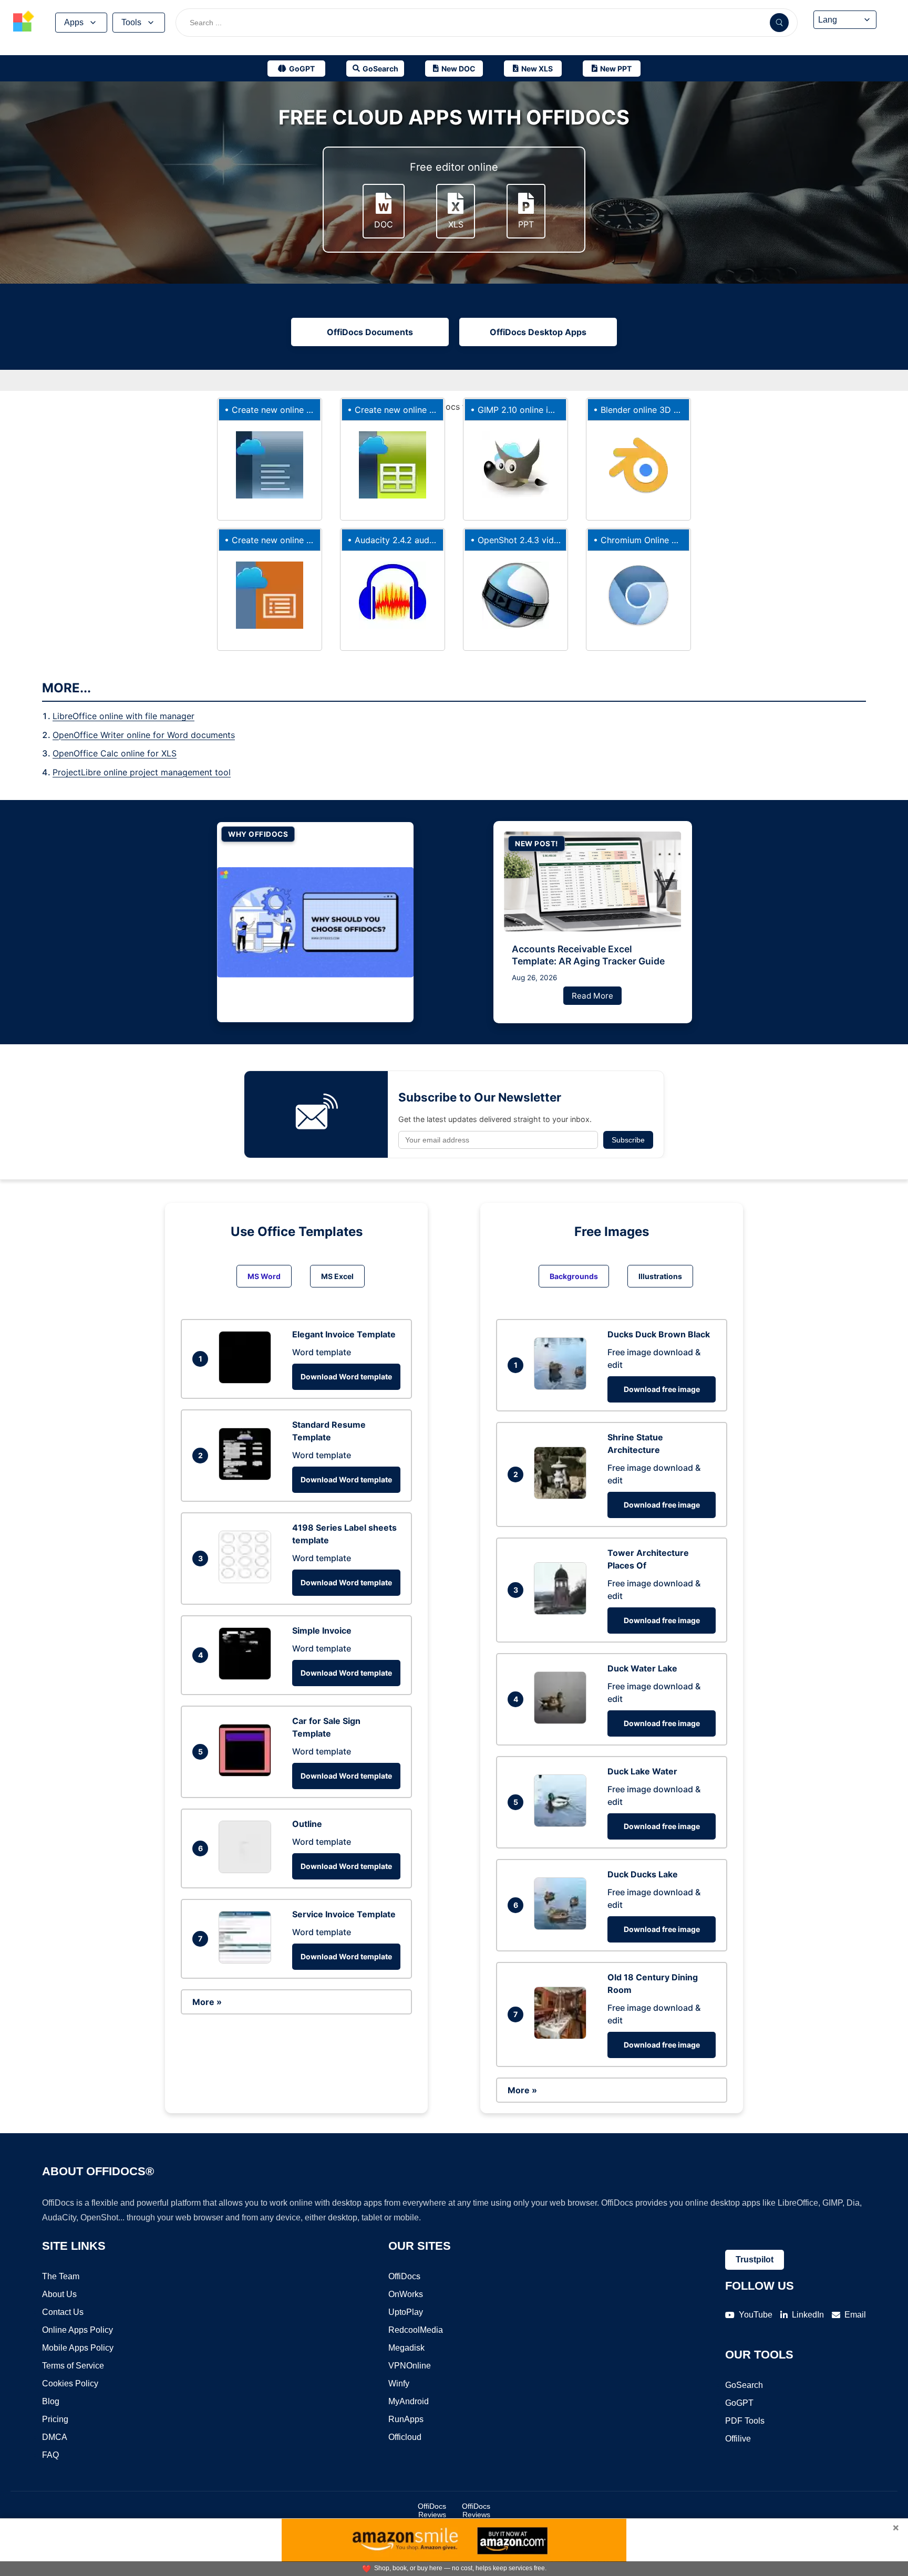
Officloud (405, 2437)
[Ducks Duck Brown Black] (563, 1387)
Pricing (55, 2419)
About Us (59, 2294)
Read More (592, 996)
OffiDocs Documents (370, 332)
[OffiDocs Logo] (24, 23)
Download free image (662, 1389)
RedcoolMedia (416, 2330)
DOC (384, 224)
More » (207, 2002)
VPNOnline (410, 2366)
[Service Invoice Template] (247, 1960)
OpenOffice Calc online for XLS (115, 753)
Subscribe (628, 1140)
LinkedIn (808, 2315)
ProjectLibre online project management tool (142, 772)
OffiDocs (404, 2276)
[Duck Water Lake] (563, 1721)
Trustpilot (755, 2260)
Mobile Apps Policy (78, 2348)
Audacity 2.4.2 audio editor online (422, 540)
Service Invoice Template (344, 1914)
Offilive (738, 2439)
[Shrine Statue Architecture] (563, 1496)
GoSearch (744, 2385)
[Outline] (247, 1870)
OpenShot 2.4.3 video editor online (547, 540)
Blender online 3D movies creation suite (680, 410)
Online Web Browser (662, 540)
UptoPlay (406, 2312)
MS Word (264, 1276)
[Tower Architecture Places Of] (563, 1612)
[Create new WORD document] (270, 465)
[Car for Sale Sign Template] (247, 1773)
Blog (51, 2401)
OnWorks (406, 2294)
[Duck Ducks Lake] (563, 1927)
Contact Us (63, 2312)
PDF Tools (745, 2421)
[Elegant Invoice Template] (247, 1380)
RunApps (406, 2419)
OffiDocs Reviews (432, 2510)
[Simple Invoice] (247, 1677)
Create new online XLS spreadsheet (425, 410)
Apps (74, 22)
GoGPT (739, 2403)
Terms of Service (73, 2366)
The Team (61, 2276)
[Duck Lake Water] (563, 1824)
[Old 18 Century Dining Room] (563, 2036)
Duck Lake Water (642, 1771)
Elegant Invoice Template (344, 1334)
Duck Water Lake (642, 1668)
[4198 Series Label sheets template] (247, 1580)
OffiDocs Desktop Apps (538, 332)
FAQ (50, 2455)
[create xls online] (393, 465)
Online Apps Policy (78, 2330)
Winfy (399, 2383)
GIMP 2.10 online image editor (537, 410)
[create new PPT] (270, 595)
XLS (456, 224)
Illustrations (660, 1276)
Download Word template (346, 1377)
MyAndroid (409, 2401)
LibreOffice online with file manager (123, 716)
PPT (526, 224)
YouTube (756, 2315)
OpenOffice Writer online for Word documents (144, 735)
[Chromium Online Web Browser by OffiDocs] (638, 595)
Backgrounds (574, 1276)
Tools (131, 22)
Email (855, 2315)
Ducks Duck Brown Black (659, 1334)
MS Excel (337, 1276)
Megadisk (406, 2348)
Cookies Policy (70, 2383)
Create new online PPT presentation (303, 540)
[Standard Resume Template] (247, 1477)
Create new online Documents (292, 410)
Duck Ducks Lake (643, 1874)
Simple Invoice (322, 1630)
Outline (307, 1824)
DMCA (55, 2437)
